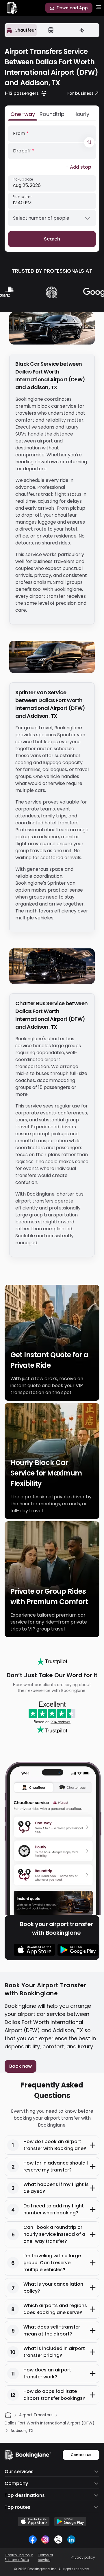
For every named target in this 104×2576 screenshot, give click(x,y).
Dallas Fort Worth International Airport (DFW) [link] (50, 2423)
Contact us (81, 2455)
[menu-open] (99, 8)
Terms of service (45, 2557)
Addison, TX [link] (22, 2431)
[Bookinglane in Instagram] (45, 2539)
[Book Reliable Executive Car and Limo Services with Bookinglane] (12, 8)
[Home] (8, 2415)
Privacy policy (83, 2557)
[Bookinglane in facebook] (33, 2539)
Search (52, 239)
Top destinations (25, 2495)
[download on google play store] (78, 1950)
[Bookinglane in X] (58, 2539)
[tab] (21, 30)
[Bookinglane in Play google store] (70, 2522)
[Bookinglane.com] (52, 1662)
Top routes (17, 2507)
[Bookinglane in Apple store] (34, 2522)
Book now (21, 2066)
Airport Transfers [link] (36, 2415)
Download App (72, 8)
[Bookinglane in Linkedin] (71, 2539)
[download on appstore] (35, 1950)
